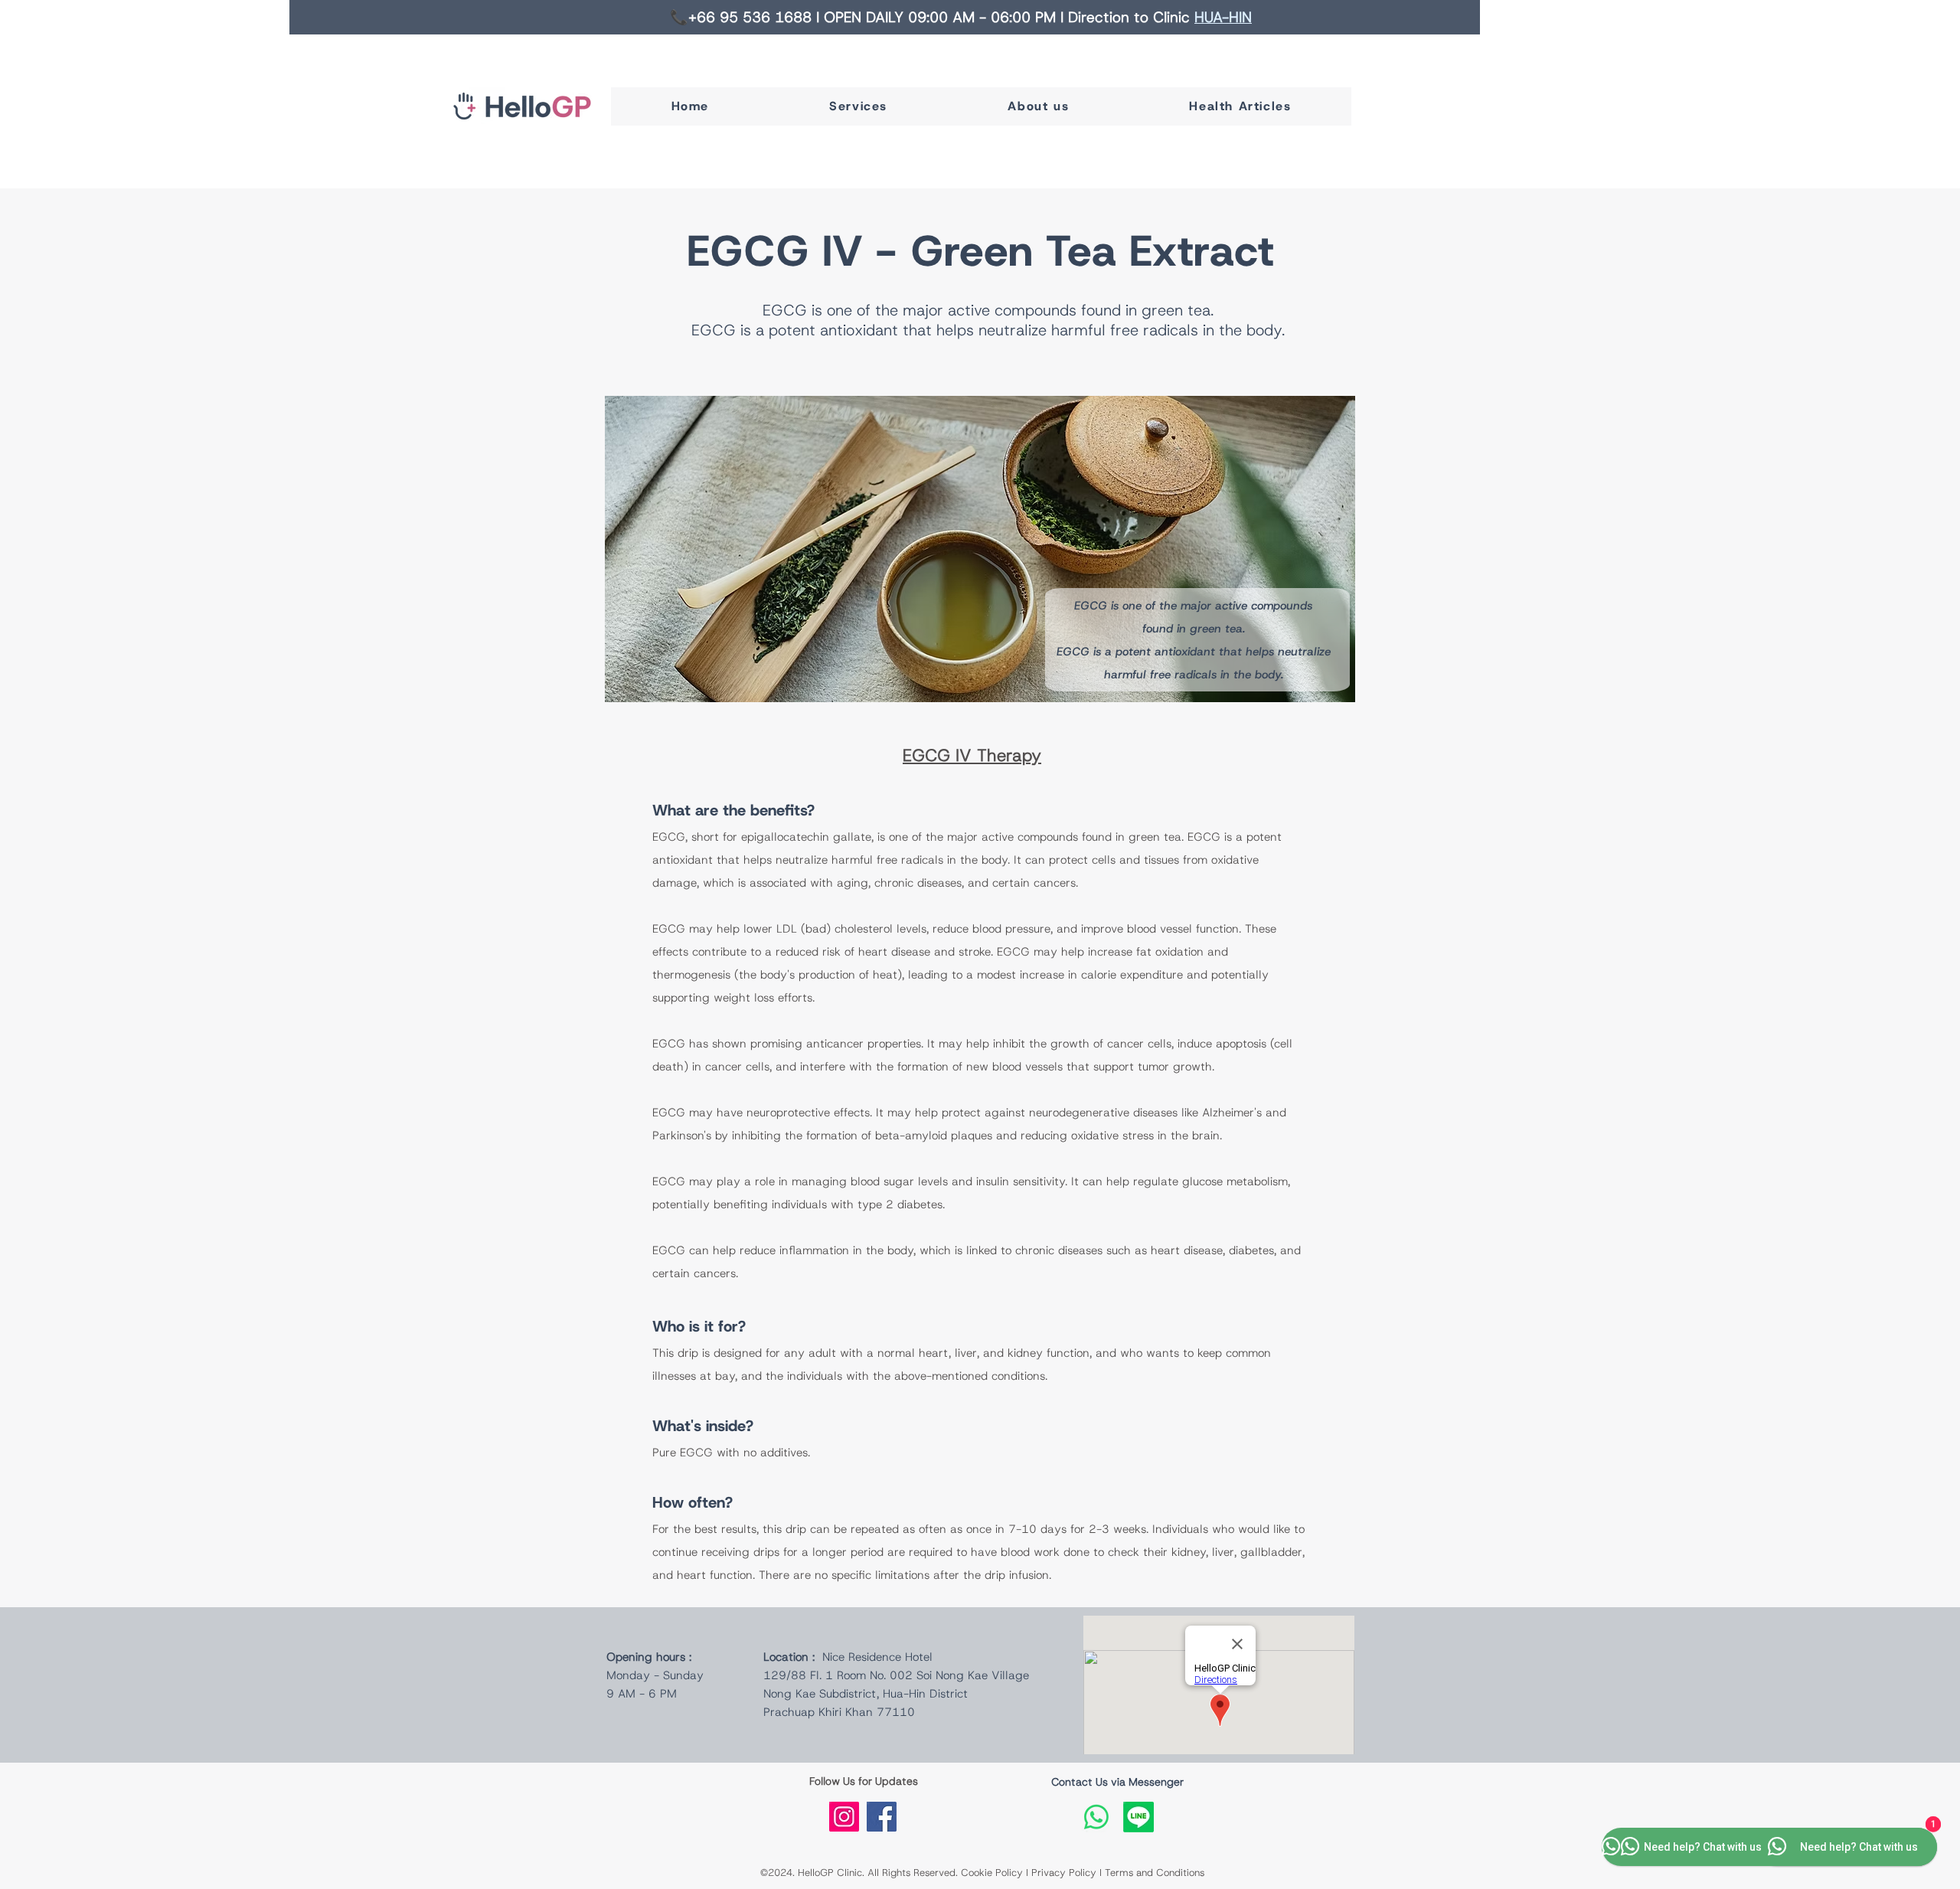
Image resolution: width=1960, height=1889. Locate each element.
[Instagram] (844, 1817)
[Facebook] (882, 1817)
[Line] (1138, 1817)
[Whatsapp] (1096, 1817)
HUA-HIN (1223, 17)
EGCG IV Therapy (972, 755)
